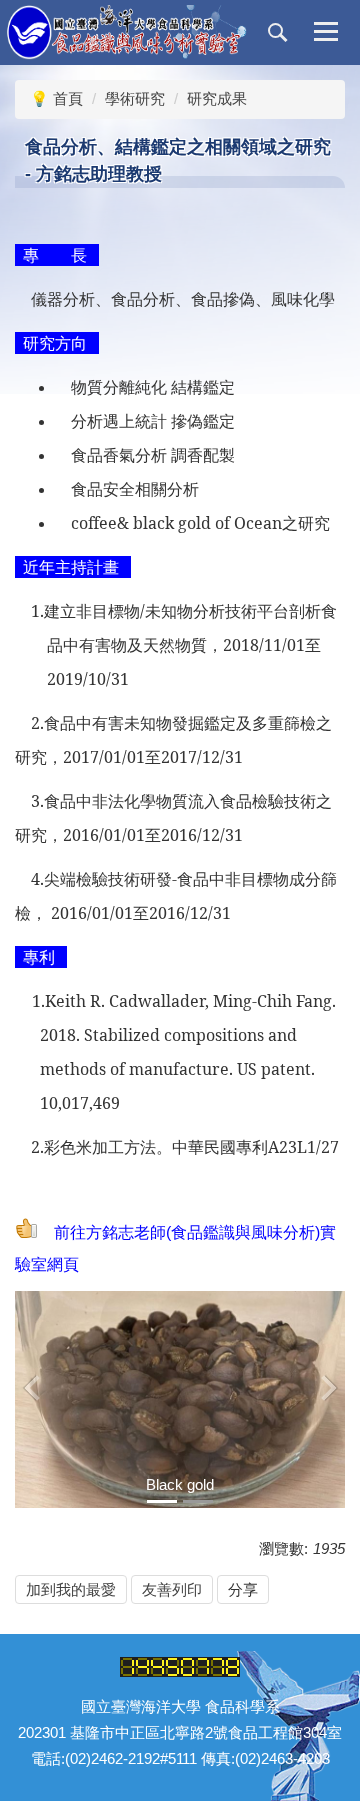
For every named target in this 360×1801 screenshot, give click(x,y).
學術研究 (135, 98)
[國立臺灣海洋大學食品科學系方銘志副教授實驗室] (127, 32)
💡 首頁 (56, 98)
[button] (278, 33)
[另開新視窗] (180, 1399)
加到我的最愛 (71, 1589)
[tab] (162, 1501)
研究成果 (217, 98)
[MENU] (326, 33)
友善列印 (172, 1589)
